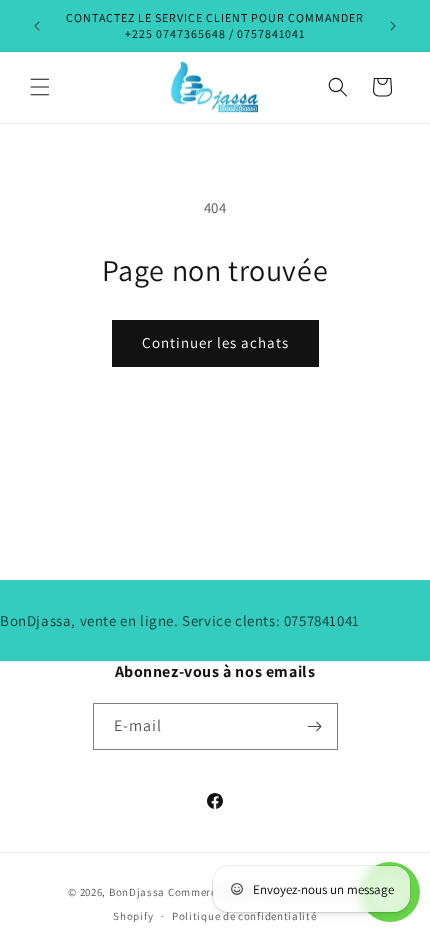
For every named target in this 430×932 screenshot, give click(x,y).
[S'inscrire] (315, 726)
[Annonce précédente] (37, 26)
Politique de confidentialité (244, 916)
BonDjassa (137, 892)
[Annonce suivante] (393, 26)
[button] (40, 87)
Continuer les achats (215, 342)
